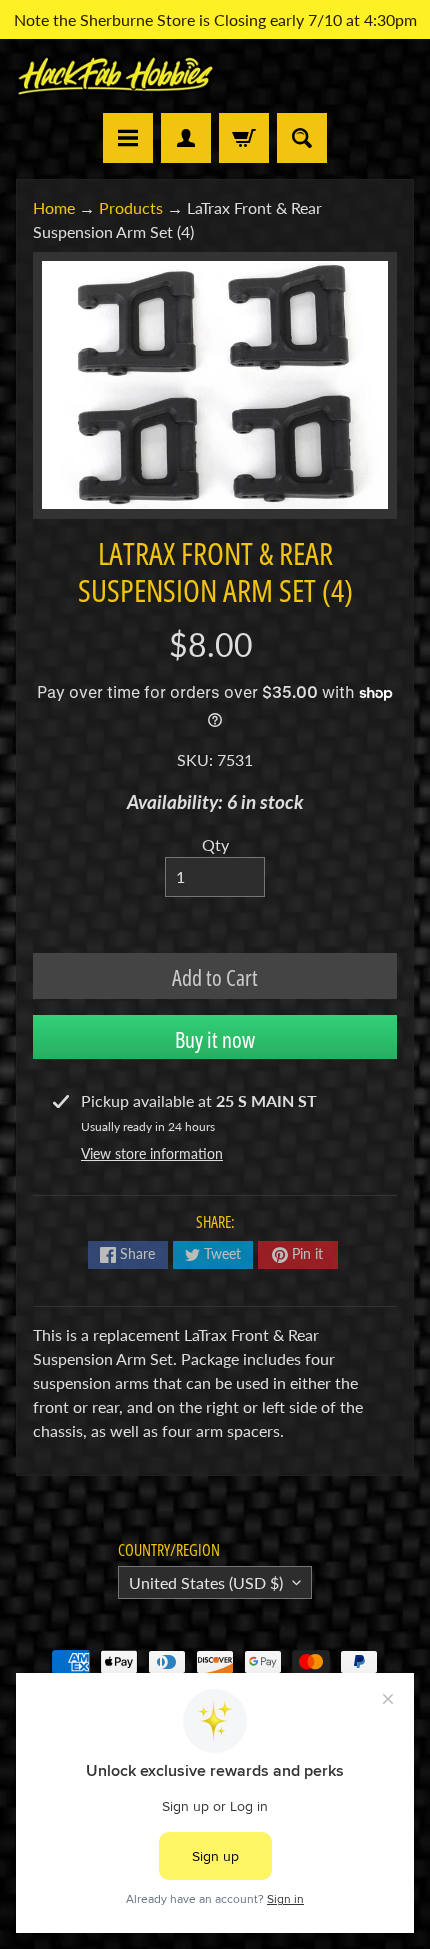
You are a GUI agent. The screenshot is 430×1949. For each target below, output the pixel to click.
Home (54, 207)
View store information (152, 1153)
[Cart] (244, 138)
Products (131, 207)
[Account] (186, 138)
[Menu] (128, 138)
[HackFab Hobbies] (115, 75)
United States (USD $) (206, 1582)
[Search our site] (302, 138)
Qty (215, 844)
